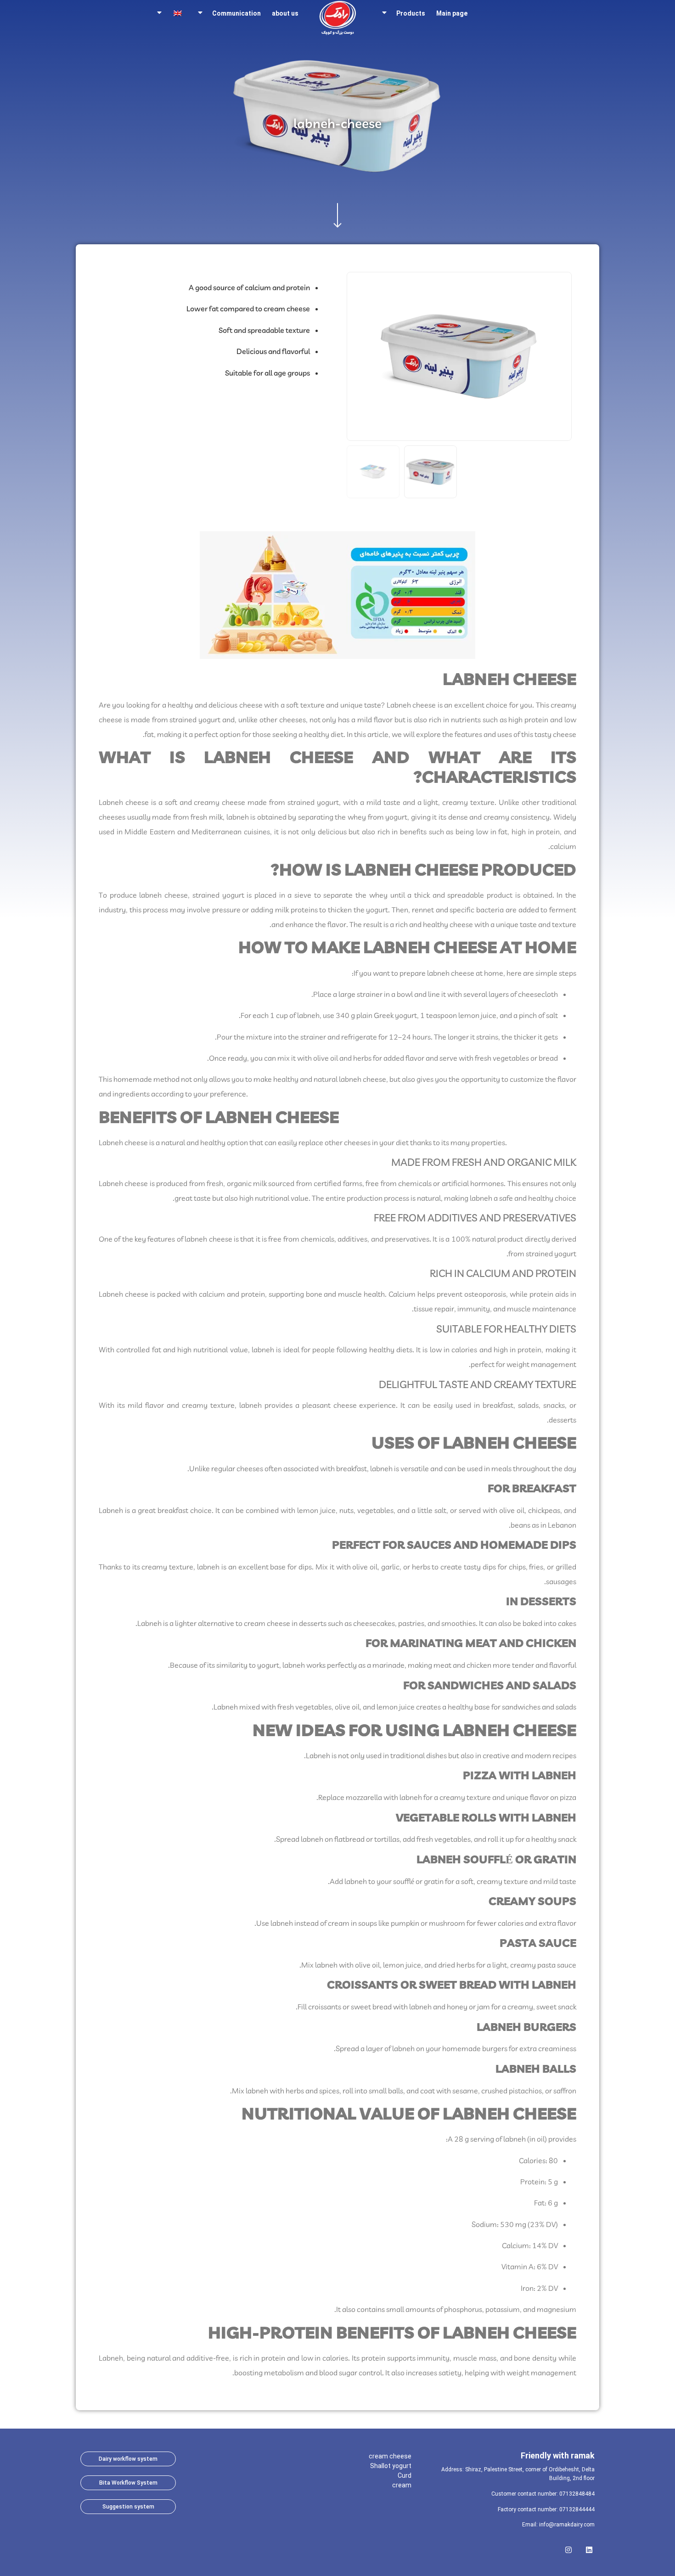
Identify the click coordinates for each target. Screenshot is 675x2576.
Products (411, 13)
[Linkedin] (589, 2547)
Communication (236, 13)
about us (285, 13)
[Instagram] (568, 2547)
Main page (452, 13)
